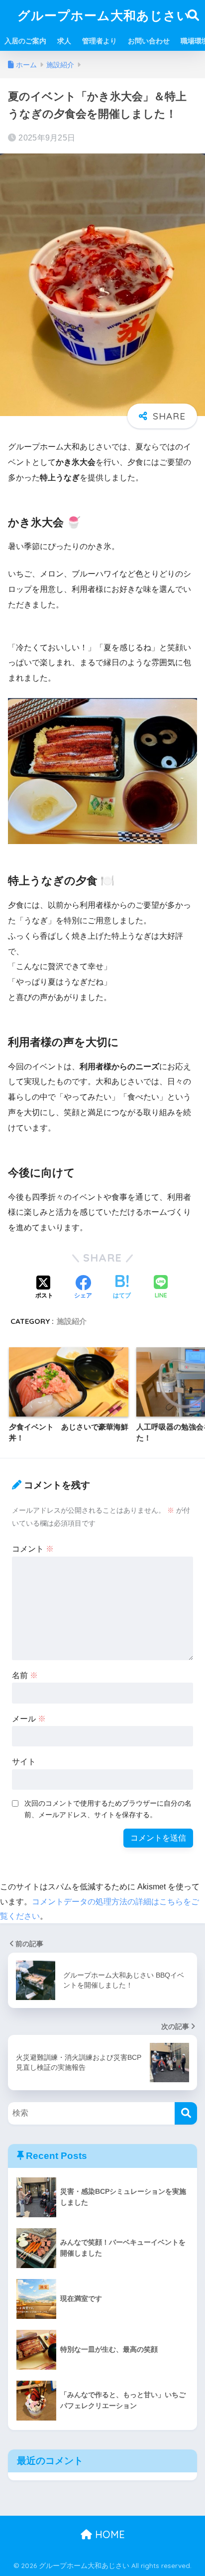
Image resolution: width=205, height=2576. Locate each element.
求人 (64, 41)
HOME (108, 2534)
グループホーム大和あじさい (104, 15)
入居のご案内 (25, 41)
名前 (25, 1675)
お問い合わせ (149, 41)
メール (29, 1719)
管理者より (100, 41)
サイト (24, 1762)
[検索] (186, 2113)
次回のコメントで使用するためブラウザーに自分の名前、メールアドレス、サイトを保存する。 (108, 1809)
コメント (33, 1549)
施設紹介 (72, 1321)
